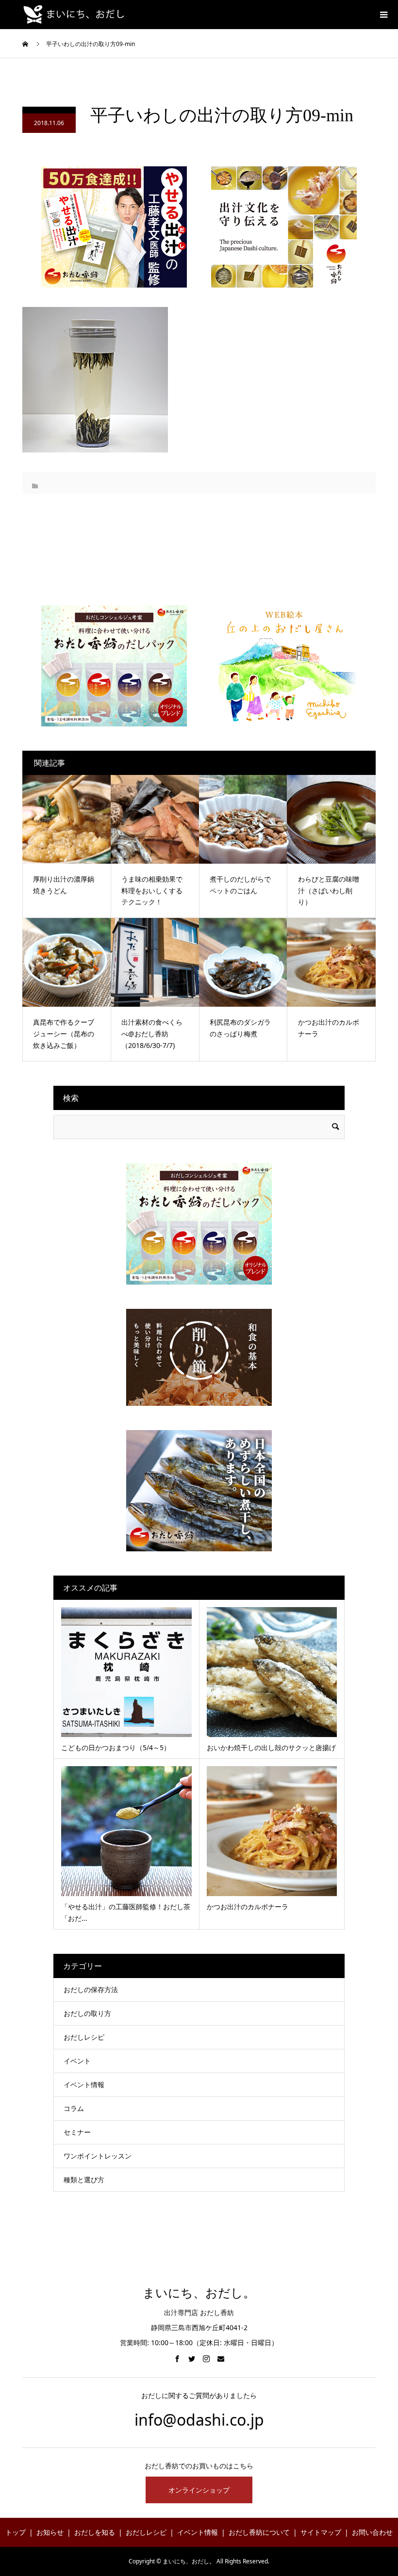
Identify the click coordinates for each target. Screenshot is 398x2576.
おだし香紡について (259, 2532)
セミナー (77, 2132)
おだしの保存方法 (91, 1989)
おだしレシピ (84, 2037)
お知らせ (50, 2532)
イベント (77, 2061)
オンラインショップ (199, 2490)
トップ (16, 2532)
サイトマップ (321, 2532)
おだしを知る (95, 2532)
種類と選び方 (84, 2180)
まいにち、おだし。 (199, 2293)
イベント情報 (84, 2085)
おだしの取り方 (87, 2013)
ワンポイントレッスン (98, 2156)
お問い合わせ (372, 2532)
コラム (74, 2108)
